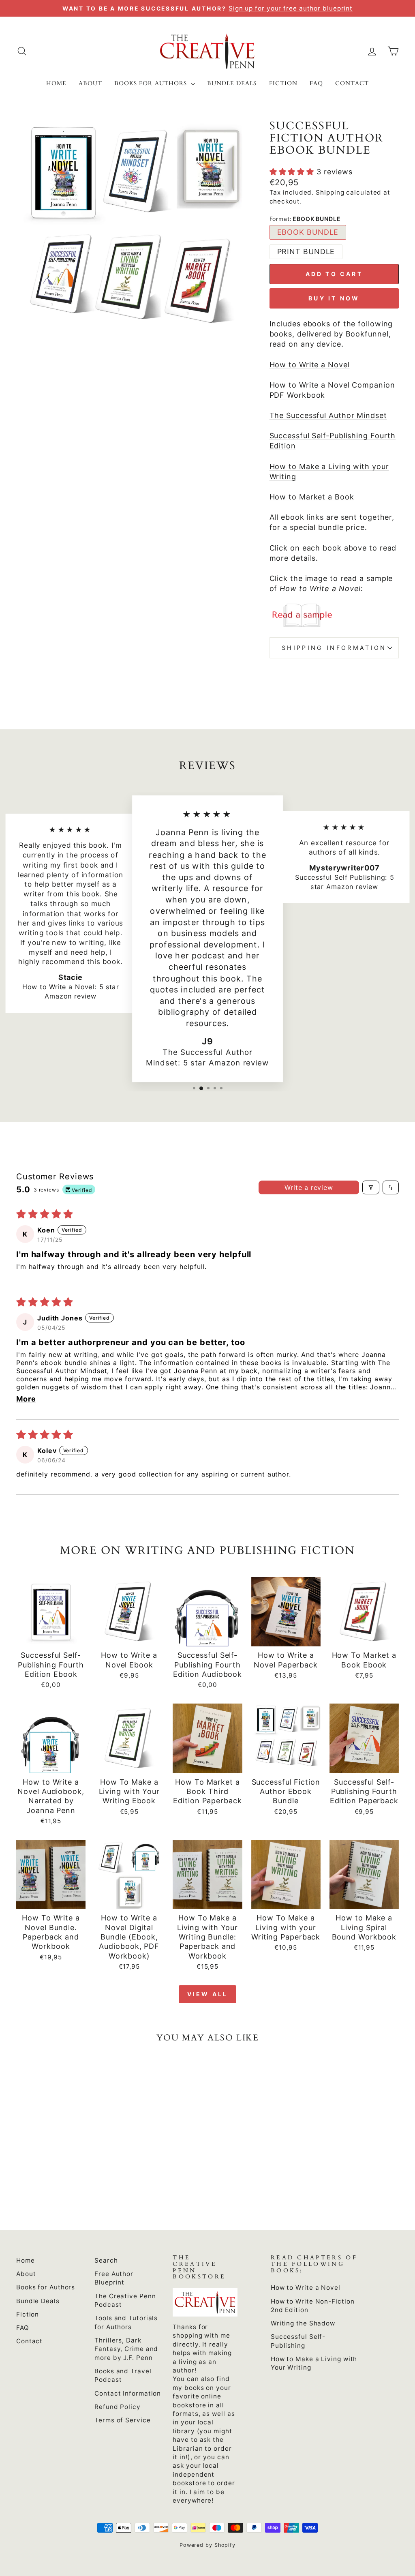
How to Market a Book (312, 497)
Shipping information (334, 648)
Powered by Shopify (207, 2545)
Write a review (309, 1187)
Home (56, 83)
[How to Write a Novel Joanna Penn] (334, 615)
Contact (352, 83)
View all (208, 1994)
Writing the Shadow (303, 2323)
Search (106, 2260)
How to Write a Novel (310, 365)
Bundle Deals (232, 83)
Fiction (283, 83)
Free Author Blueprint (114, 2278)
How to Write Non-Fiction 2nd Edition (313, 2306)
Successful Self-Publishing (298, 2341)
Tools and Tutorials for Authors (126, 2322)
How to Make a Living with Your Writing (314, 2363)
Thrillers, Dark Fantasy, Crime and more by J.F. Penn (126, 2349)
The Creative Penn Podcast (125, 2300)
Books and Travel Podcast (123, 2375)
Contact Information (128, 2393)
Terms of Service (122, 2420)
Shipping (330, 192)
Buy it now (334, 298)
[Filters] (371, 1187)
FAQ (316, 83)
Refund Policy (118, 2407)
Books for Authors (152, 83)
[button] (293, 172)
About (90, 83)
